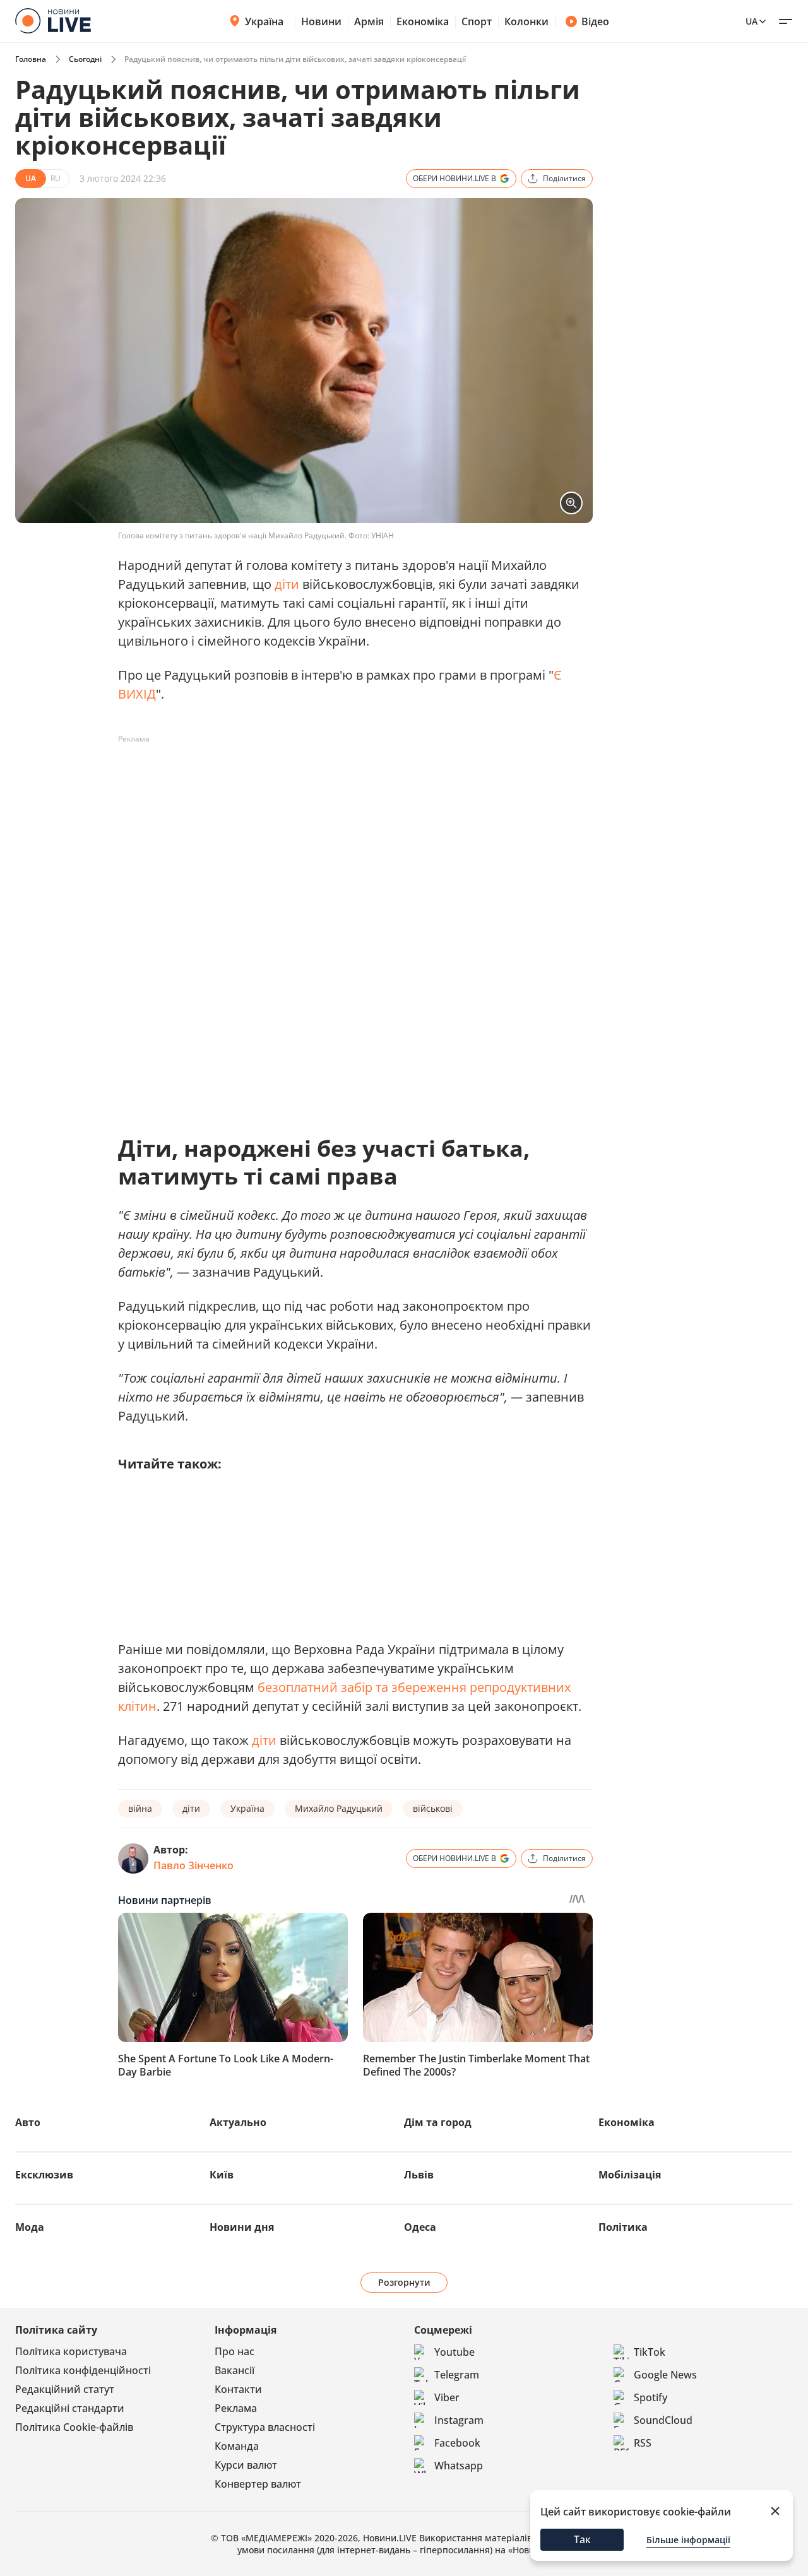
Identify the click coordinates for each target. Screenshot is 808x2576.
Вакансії (235, 2370)
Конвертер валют (258, 2484)
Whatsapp (459, 2466)
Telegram (457, 2375)
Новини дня (242, 2227)
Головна (31, 59)
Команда (237, 2446)
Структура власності (265, 2427)
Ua (752, 21)
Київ (222, 2175)
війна (140, 1808)
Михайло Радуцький (339, 1808)
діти (287, 584)
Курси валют (246, 2465)
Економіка (423, 21)
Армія (369, 21)
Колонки (526, 21)
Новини (321, 21)
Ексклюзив (44, 2175)
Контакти (238, 2389)
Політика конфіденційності (83, 2370)
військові (433, 1808)
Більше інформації (688, 2540)
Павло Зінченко (193, 1865)
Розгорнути (404, 2282)
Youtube (454, 2352)
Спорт (477, 21)
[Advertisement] (348, 777)
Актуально (238, 2122)
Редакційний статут (65, 2389)
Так (582, 2539)
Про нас (235, 2351)
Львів (419, 2175)
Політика (623, 2227)
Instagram (459, 2420)
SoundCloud (663, 2420)
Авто (28, 2122)
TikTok (650, 2352)
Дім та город (438, 2122)
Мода (30, 2227)
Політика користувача (71, 2351)
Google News (665, 2375)
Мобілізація (630, 2175)
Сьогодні (85, 59)
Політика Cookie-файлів (74, 2427)
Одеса (420, 2227)
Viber (447, 2397)
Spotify (651, 2397)
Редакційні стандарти (70, 2408)
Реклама (236, 2408)
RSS (643, 2443)
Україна (264, 21)
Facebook (457, 2443)
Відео (595, 21)
